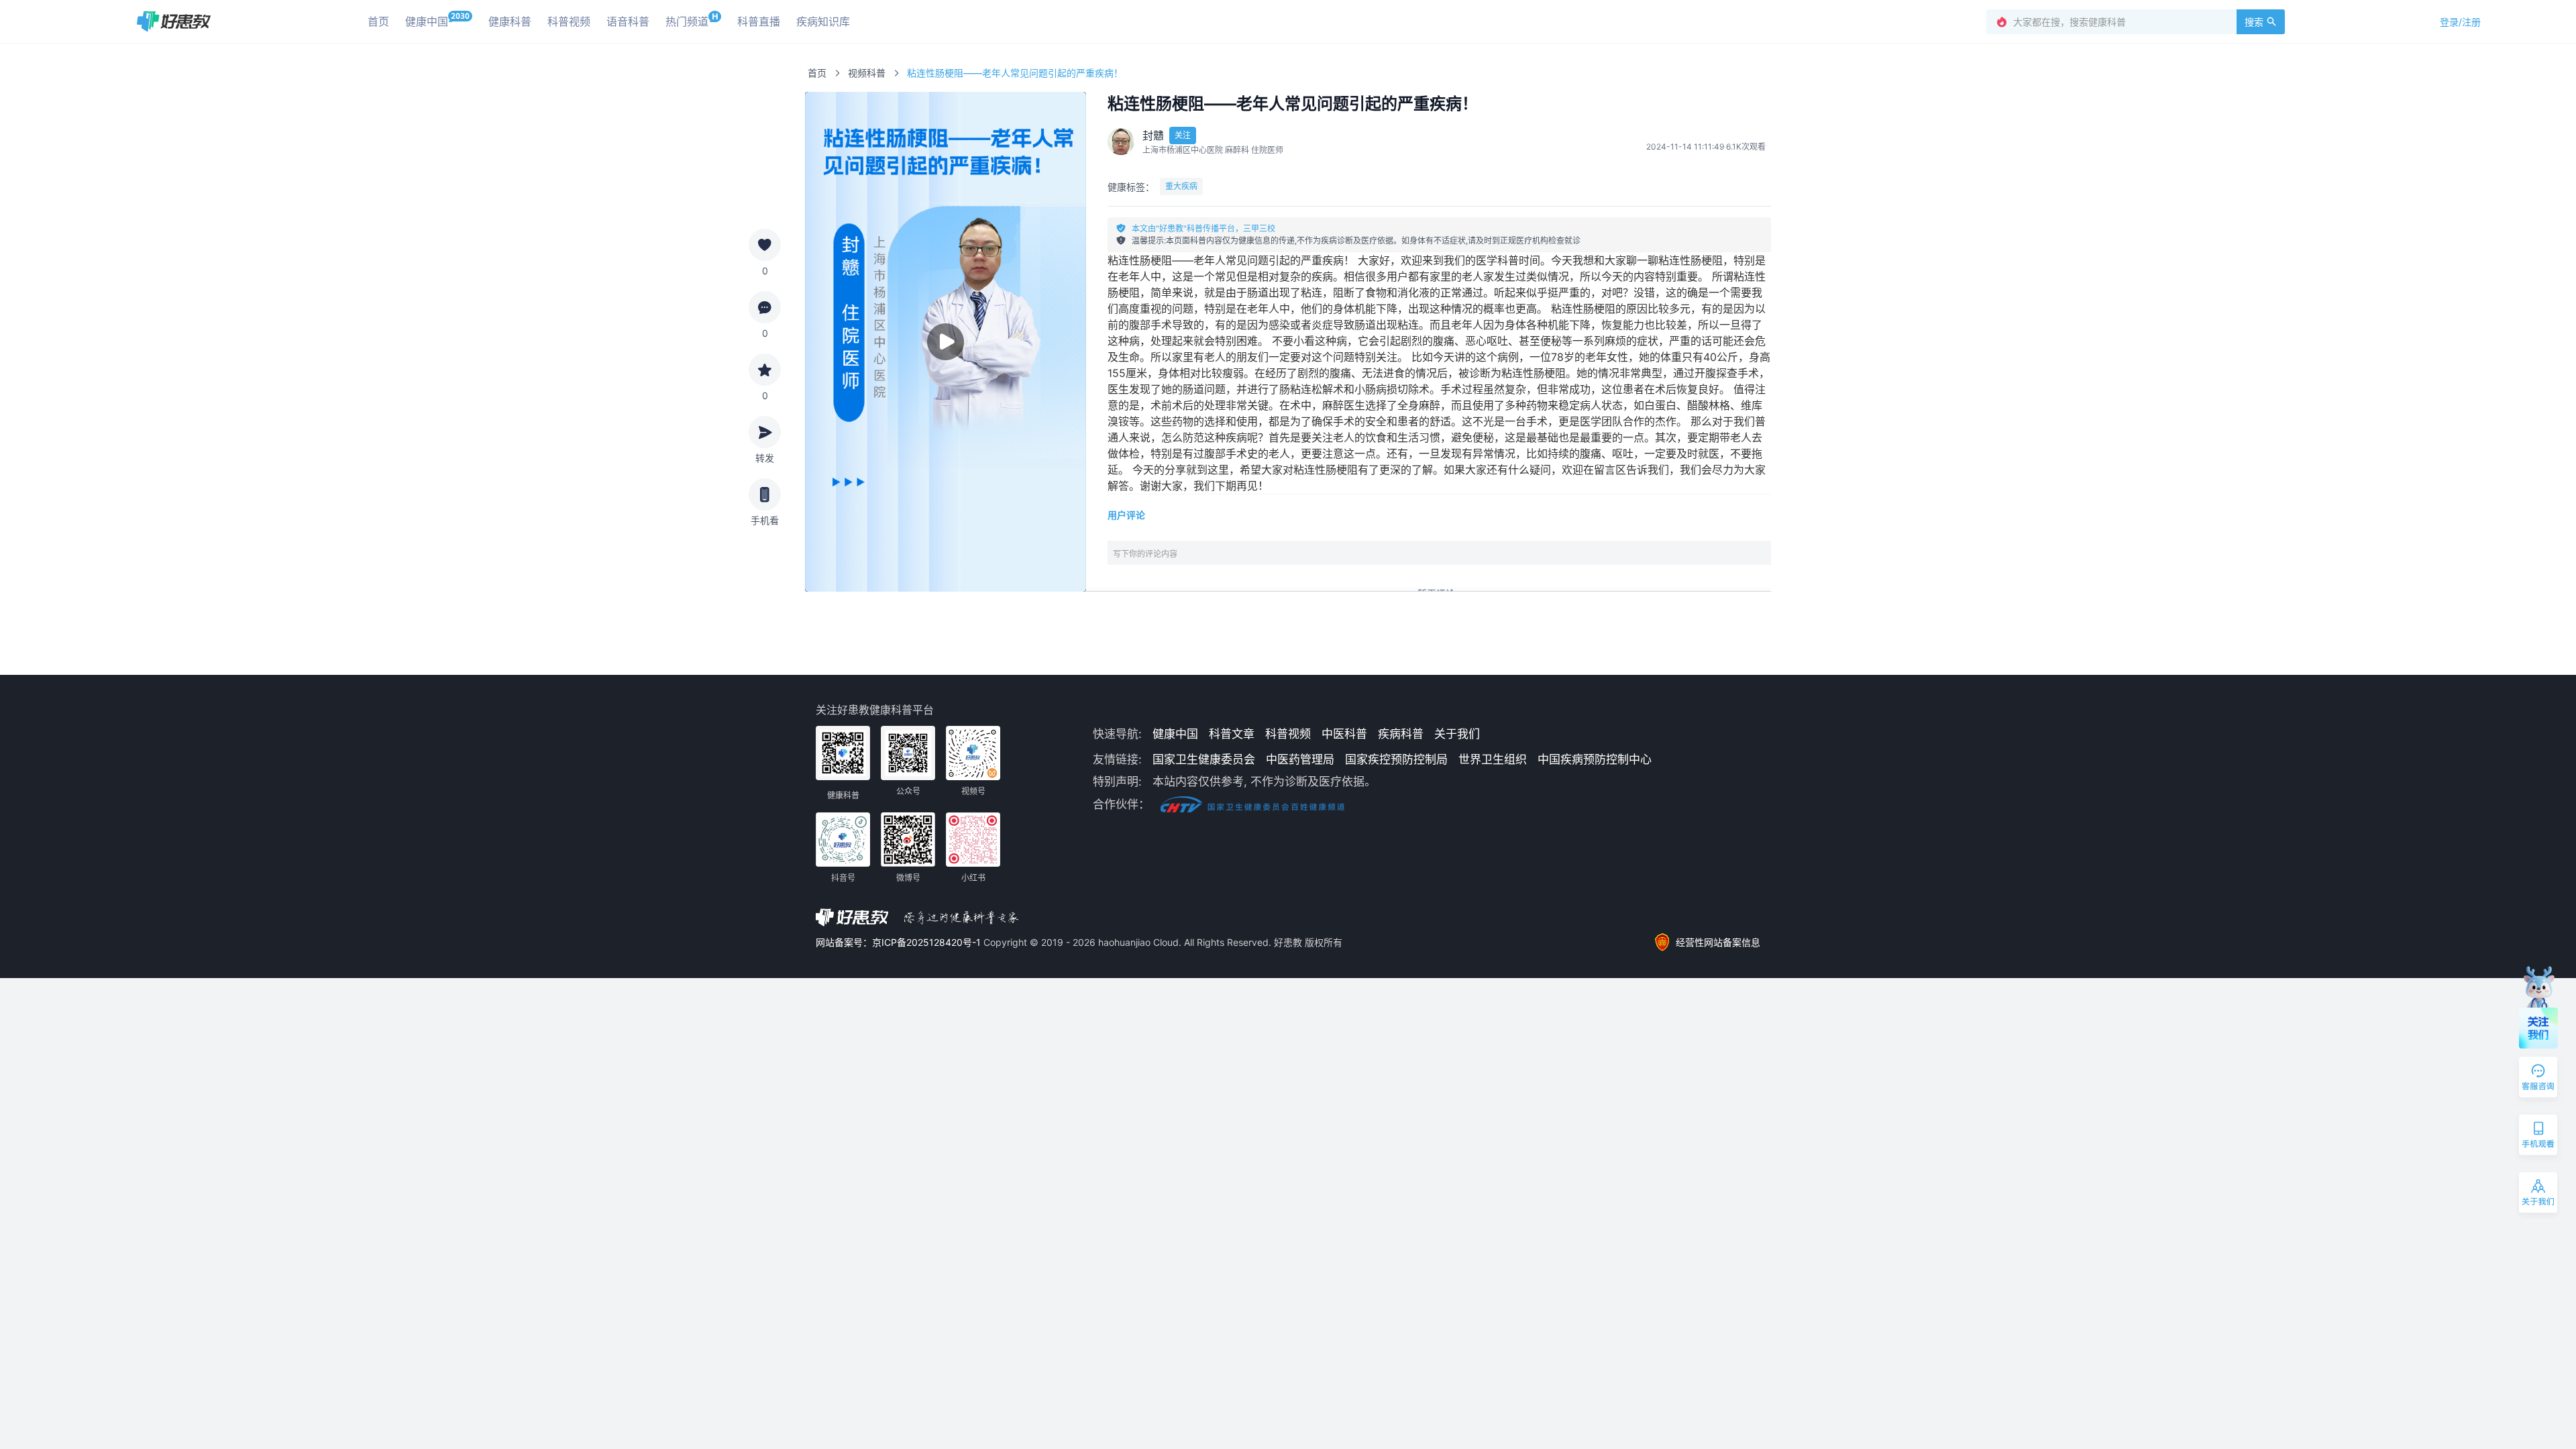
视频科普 (867, 73)
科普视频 (1288, 734)
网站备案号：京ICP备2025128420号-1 (900, 942)
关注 (1183, 135)
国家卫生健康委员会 (1204, 759)
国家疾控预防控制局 (1396, 759)
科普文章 (1232, 734)
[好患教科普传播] (173, 21)
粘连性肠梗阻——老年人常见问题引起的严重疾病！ (1015, 73)
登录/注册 (2460, 22)
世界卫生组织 (1493, 759)
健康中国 (1175, 734)
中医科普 (1344, 734)
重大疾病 (1181, 186)
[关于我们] (2539, 1195)
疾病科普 (1401, 734)
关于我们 (1457, 734)
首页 (817, 73)
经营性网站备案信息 (1718, 942)
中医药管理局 (1300, 759)
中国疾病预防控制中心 (1595, 759)
